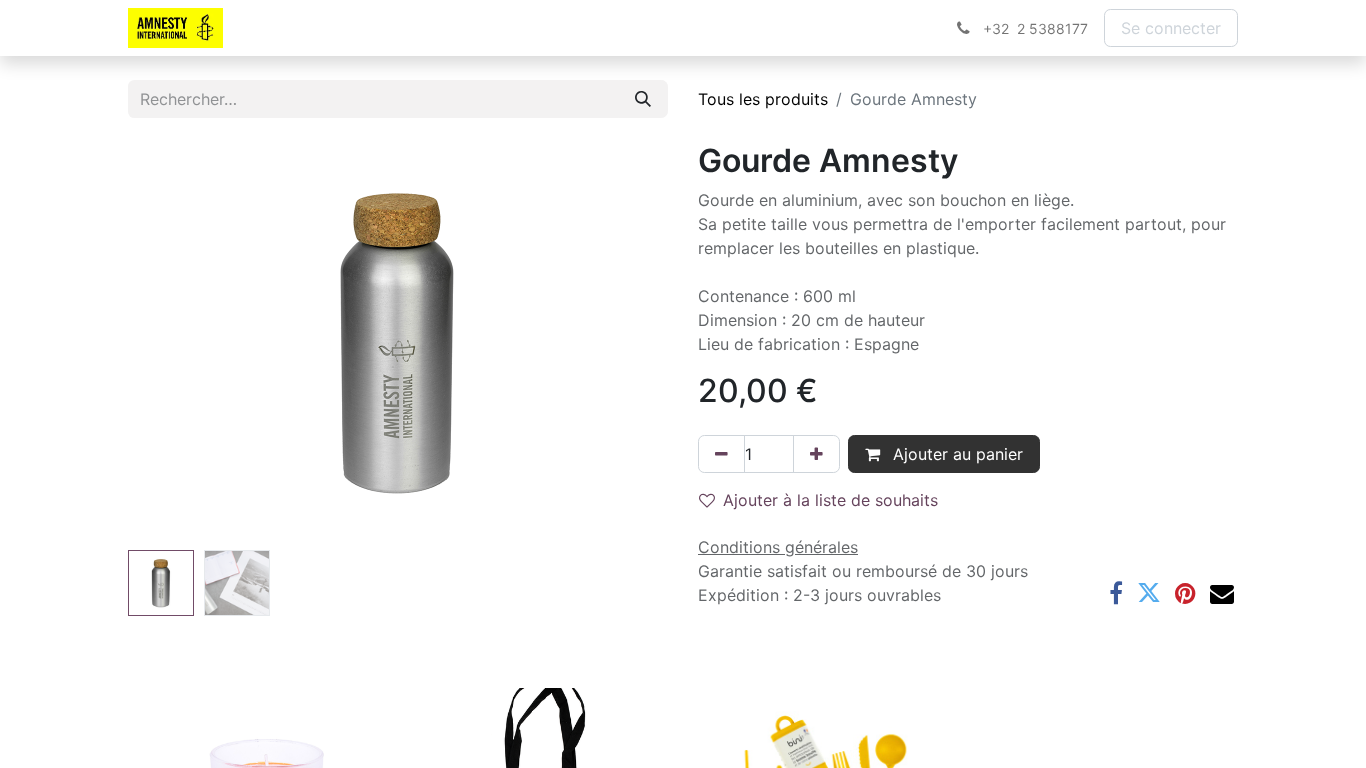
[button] (168, 342)
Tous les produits (763, 99)
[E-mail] (1222, 593)
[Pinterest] (1185, 593)
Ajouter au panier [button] (955, 454)
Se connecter (1171, 28)
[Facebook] (1116, 593)
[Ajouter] (816, 454)
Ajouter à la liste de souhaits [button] (830, 500)
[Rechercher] (643, 99)
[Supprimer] (721, 454)
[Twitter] (1149, 593)
